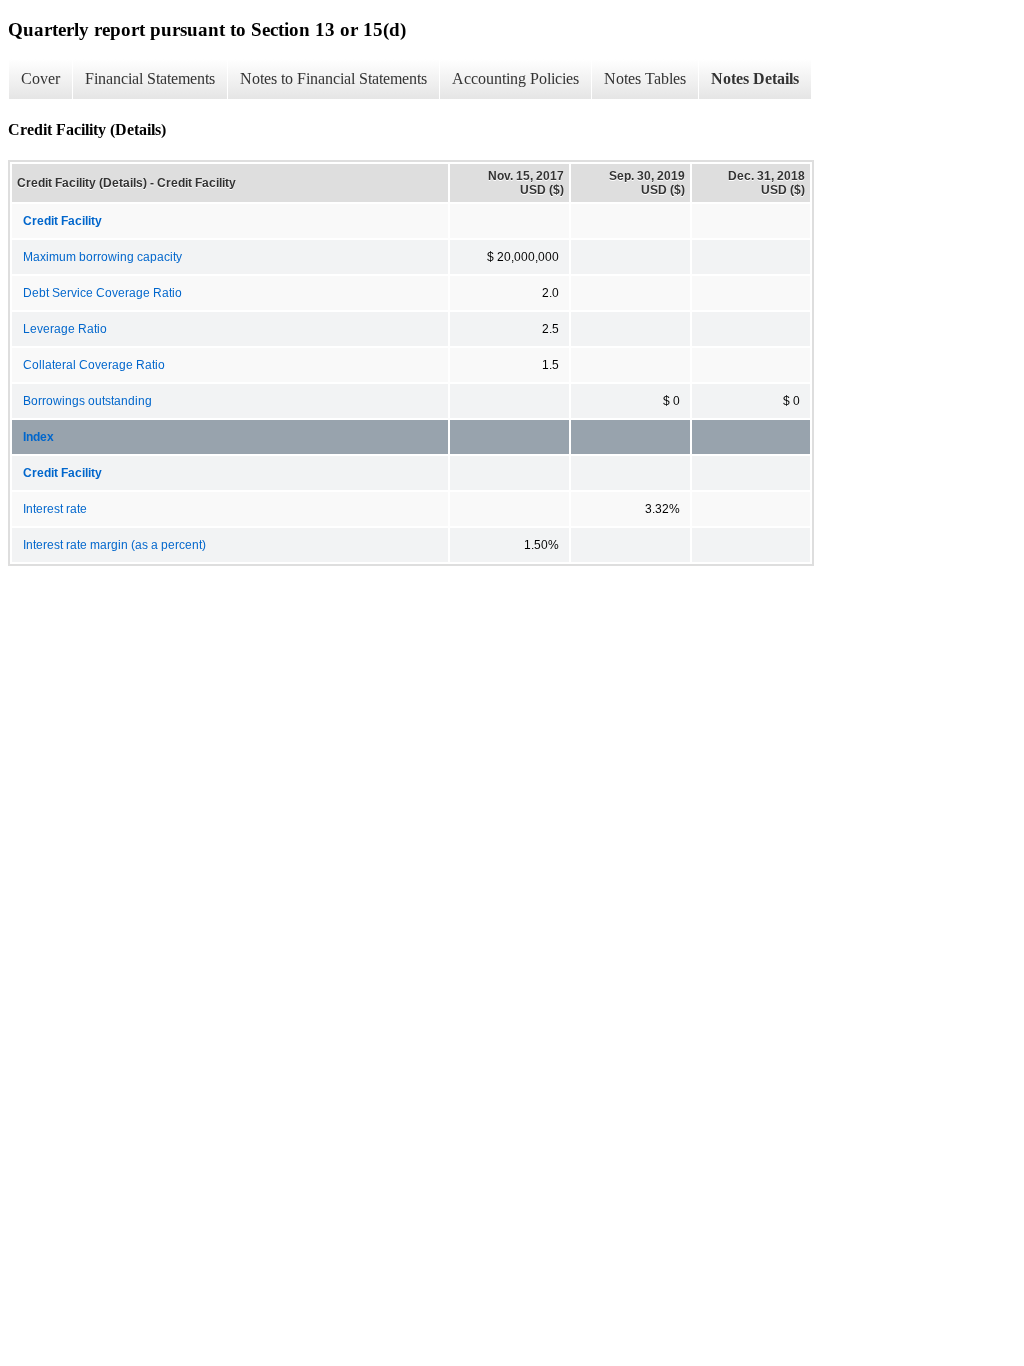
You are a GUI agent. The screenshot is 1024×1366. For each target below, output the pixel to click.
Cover (40, 78)
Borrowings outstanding (87, 401)
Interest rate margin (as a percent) (114, 545)
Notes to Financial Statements (333, 78)
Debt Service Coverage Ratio (102, 293)
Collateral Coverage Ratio (94, 365)
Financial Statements (150, 78)
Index (38, 437)
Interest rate (55, 509)
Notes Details (755, 78)
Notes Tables (645, 78)
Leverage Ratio (65, 329)
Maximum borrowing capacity (102, 257)
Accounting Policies (515, 78)
